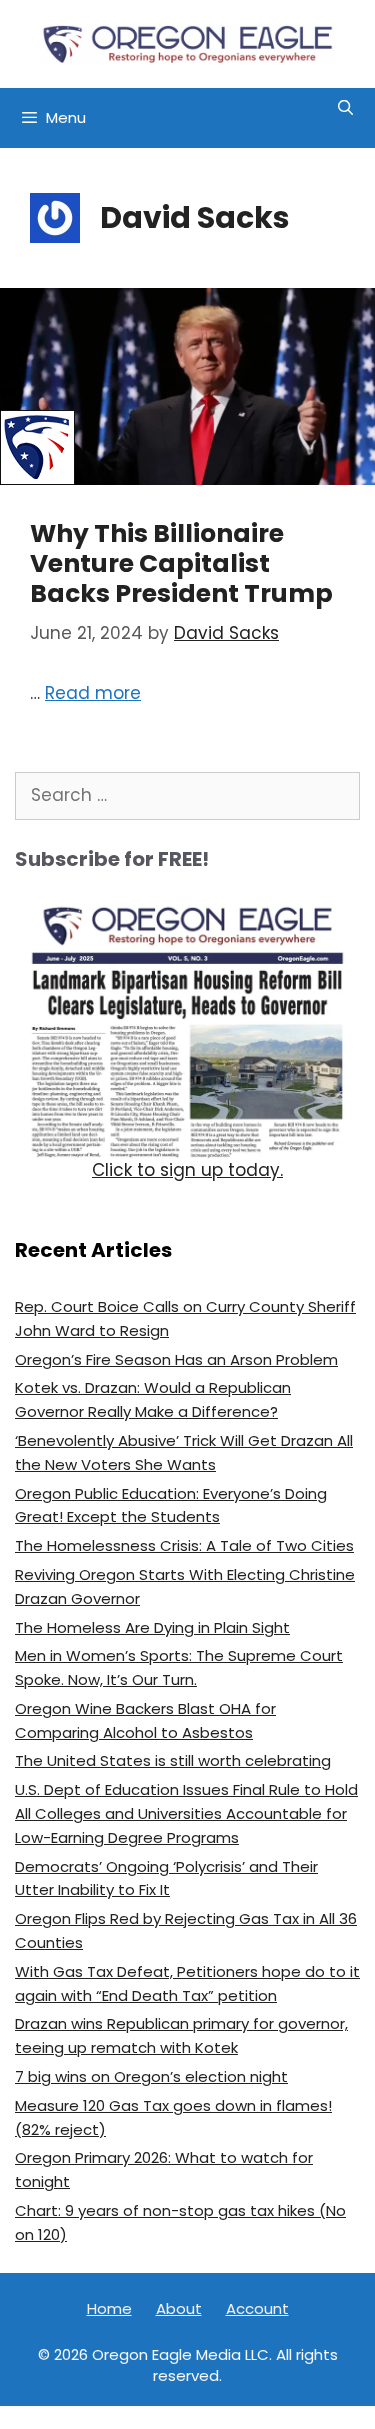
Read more (93, 693)
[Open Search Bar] (345, 108)
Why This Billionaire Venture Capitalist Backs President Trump (181, 563)
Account (257, 2308)
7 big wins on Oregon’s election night (151, 2076)
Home (109, 2308)
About (179, 2308)
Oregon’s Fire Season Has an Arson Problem (176, 1359)
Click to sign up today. (187, 1170)
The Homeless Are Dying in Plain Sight (152, 1627)
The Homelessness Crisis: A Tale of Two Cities (184, 1545)
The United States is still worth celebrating (173, 1760)
